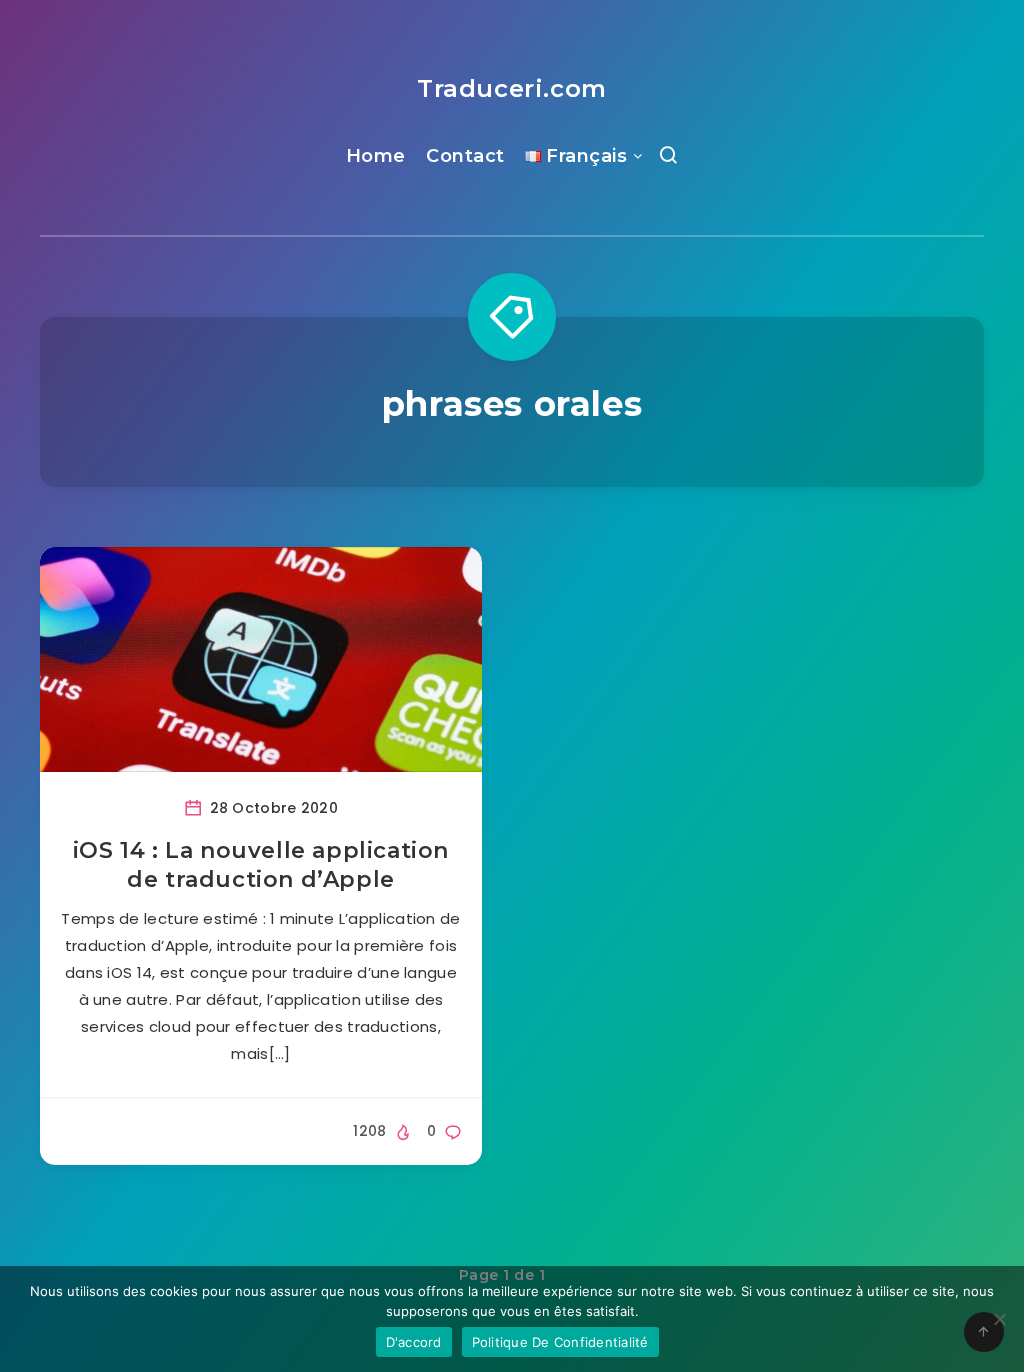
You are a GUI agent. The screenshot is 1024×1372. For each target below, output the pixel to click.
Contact (465, 156)
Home (376, 156)
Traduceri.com (512, 88)
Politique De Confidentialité (560, 1342)
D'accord (414, 1342)
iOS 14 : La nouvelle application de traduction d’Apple (261, 865)
